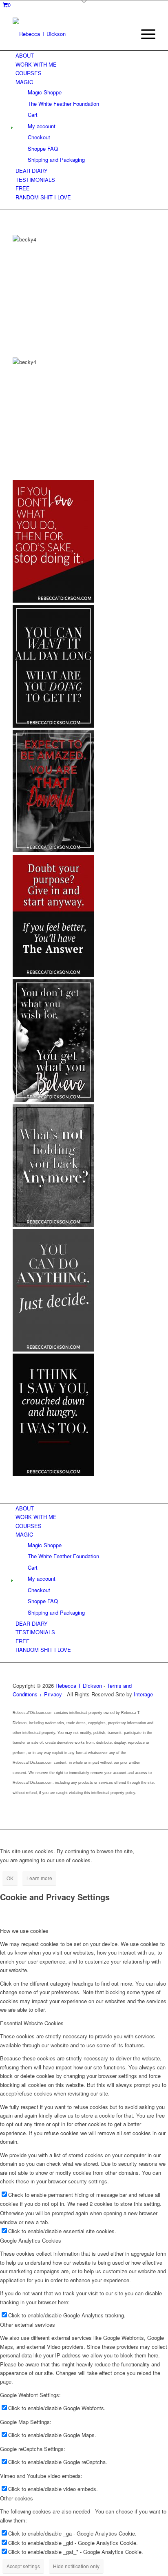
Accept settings (23, 2566)
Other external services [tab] (28, 2325)
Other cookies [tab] (17, 2498)
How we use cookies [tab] (24, 1931)
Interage (143, 1694)
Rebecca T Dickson (79, 1686)
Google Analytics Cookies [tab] (31, 2240)
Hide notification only (76, 2566)
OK (10, 1878)
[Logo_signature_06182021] (70, 34)
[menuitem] (144, 34)
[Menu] (144, 34)
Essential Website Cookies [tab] (32, 2023)
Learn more (39, 1878)
